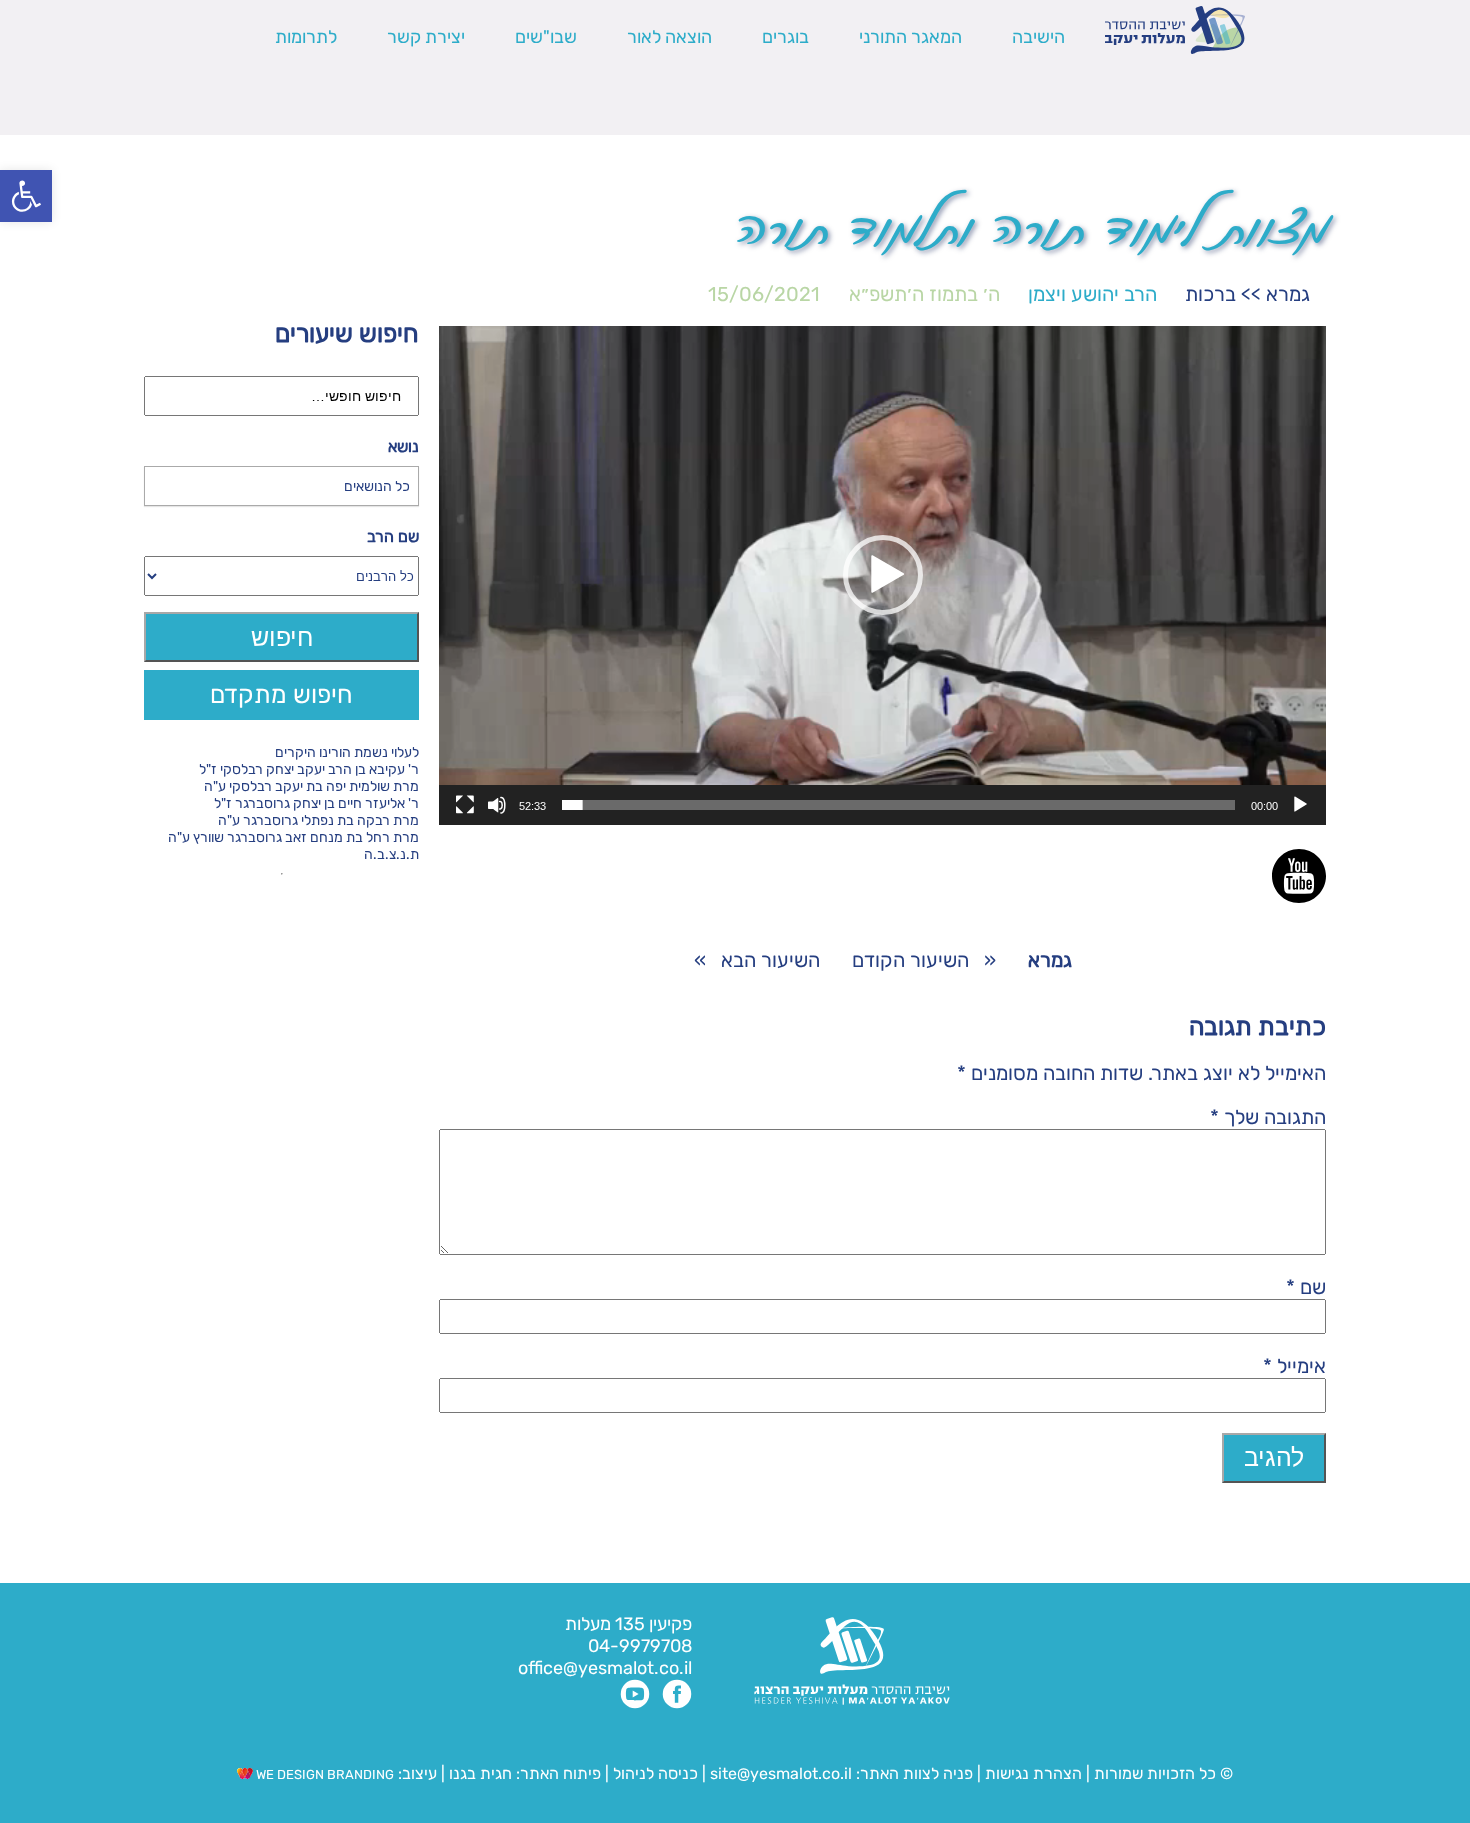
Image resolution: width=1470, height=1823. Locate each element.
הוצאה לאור (669, 37)
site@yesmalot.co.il (781, 1773)
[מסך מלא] (465, 805)
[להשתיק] (497, 805)
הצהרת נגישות (1033, 1773)
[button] (26, 196)
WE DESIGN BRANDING (323, 1774)
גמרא (1288, 294)
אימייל (1294, 1366)
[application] (882, 575)
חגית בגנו (478, 1773)
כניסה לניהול (655, 1773)
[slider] (898, 805)
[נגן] (1300, 805)
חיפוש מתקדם (281, 694)
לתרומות (306, 37)
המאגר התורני (910, 37)
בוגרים (785, 37)
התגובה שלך (1268, 1117)
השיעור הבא (770, 960)
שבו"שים (546, 37)
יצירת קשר (426, 37)
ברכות (1210, 294)
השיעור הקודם (910, 960)
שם (1306, 1287)
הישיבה (1038, 37)
